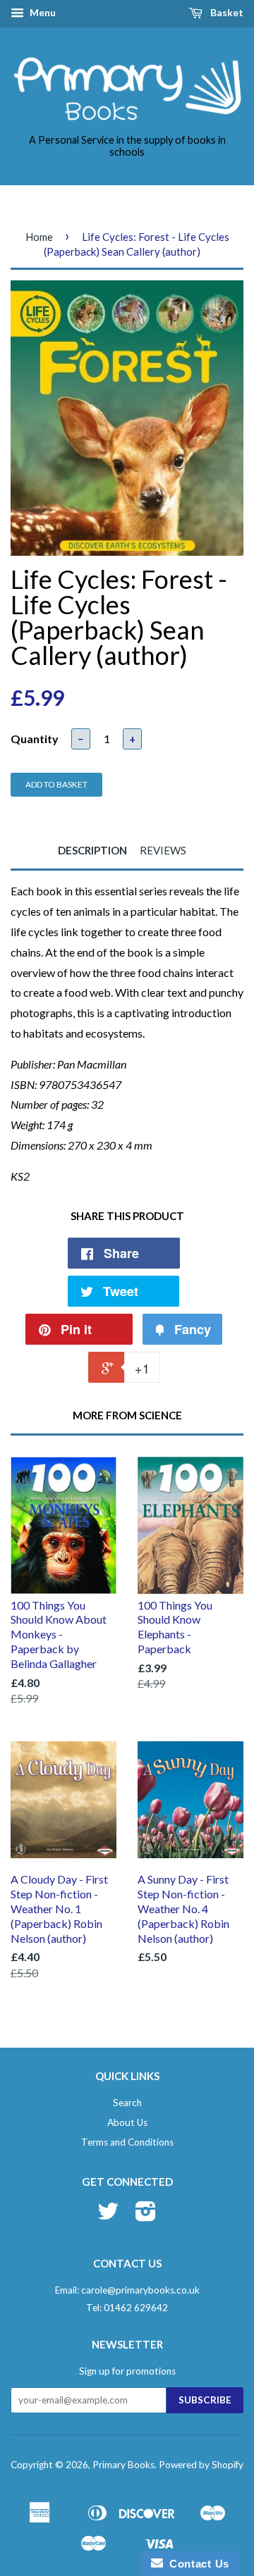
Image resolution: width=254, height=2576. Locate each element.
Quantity (35, 739)
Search (127, 2103)
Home (39, 237)
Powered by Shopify (201, 2465)
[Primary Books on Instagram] (146, 2216)
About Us (127, 2122)
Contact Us (196, 2564)
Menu (42, 12)
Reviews (163, 850)
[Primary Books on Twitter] (108, 2216)
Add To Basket (56, 784)
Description (92, 850)
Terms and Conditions (127, 2142)
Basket (226, 12)
